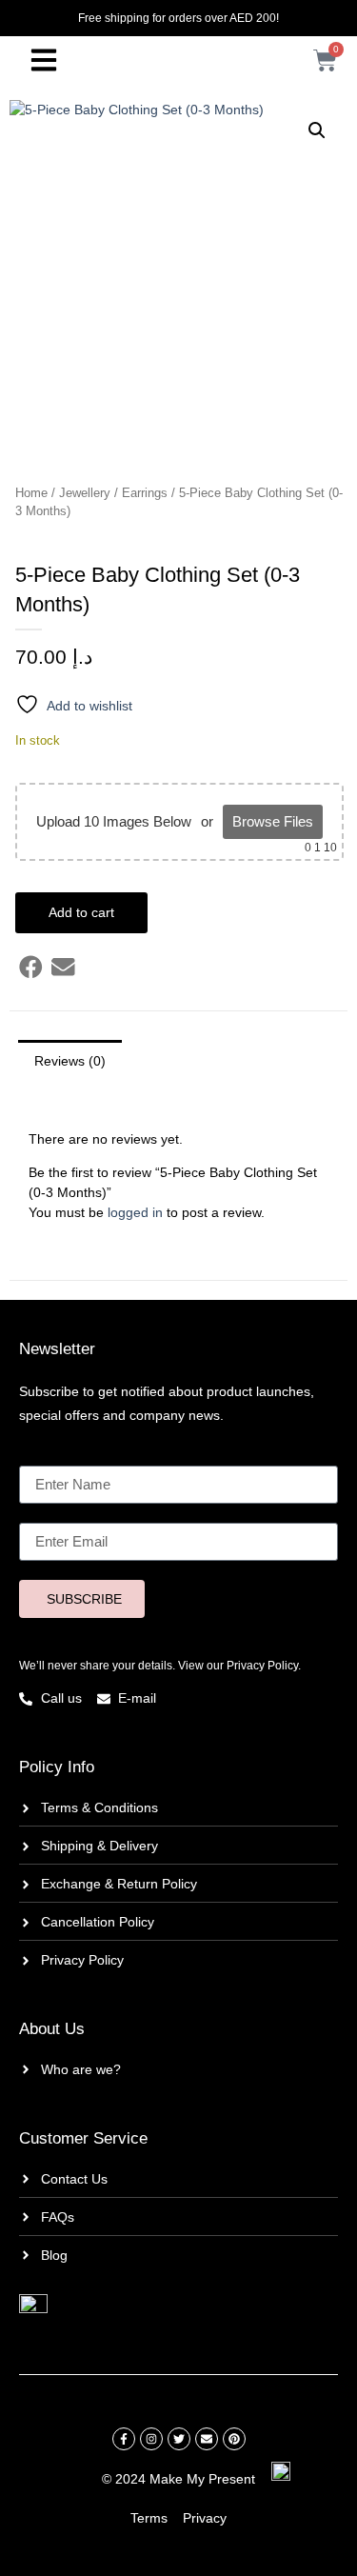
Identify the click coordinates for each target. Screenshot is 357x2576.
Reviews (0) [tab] (70, 1061)
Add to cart (81, 912)
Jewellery (85, 493)
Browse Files (273, 821)
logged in (135, 1212)
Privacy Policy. (264, 1666)
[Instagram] (151, 2439)
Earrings (145, 493)
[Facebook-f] (124, 2439)
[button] (317, 130)
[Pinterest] (234, 2439)
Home (31, 493)
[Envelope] (207, 2439)
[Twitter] (179, 2439)
